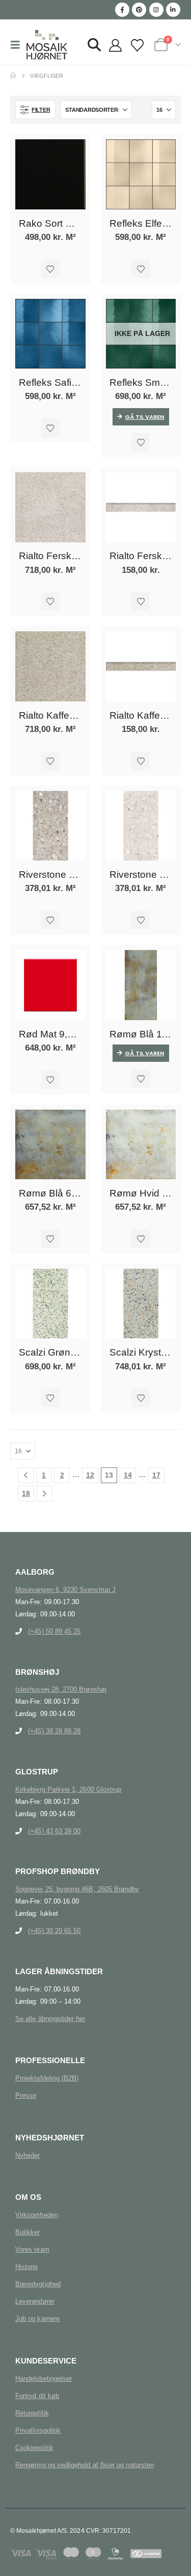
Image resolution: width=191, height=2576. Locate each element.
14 (128, 1475)
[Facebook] (122, 10)
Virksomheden (37, 2215)
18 (26, 1493)
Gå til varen (144, 417)
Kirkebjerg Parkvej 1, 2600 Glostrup (68, 1789)
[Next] (45, 1494)
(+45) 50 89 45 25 (54, 1631)
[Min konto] (115, 46)
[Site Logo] (47, 45)
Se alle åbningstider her (50, 2019)
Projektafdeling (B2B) (47, 2078)
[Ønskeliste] (137, 46)
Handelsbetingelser (44, 2379)
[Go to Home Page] (13, 76)
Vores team (32, 2249)
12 (90, 1475)
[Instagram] (156, 10)
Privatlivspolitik (38, 2430)
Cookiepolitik (34, 2448)
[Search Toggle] (94, 45)
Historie (27, 2267)
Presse (26, 2095)
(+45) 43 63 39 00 (54, 1831)
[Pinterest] (139, 10)
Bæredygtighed (38, 2284)
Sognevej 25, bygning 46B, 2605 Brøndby (77, 1889)
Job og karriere (37, 2319)
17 (156, 1475)
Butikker (28, 2232)
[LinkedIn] (173, 10)
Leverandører (35, 2301)
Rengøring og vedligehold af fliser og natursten (85, 2465)
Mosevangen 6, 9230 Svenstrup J (65, 1590)
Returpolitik (32, 2413)
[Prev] (26, 1475)
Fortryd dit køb (37, 2396)
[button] (18, 45)
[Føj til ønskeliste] (50, 269)
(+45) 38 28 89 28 (54, 1731)
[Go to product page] (50, 174)
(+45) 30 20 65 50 (54, 1931)
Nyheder (28, 2155)
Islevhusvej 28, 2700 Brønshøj (61, 1689)
